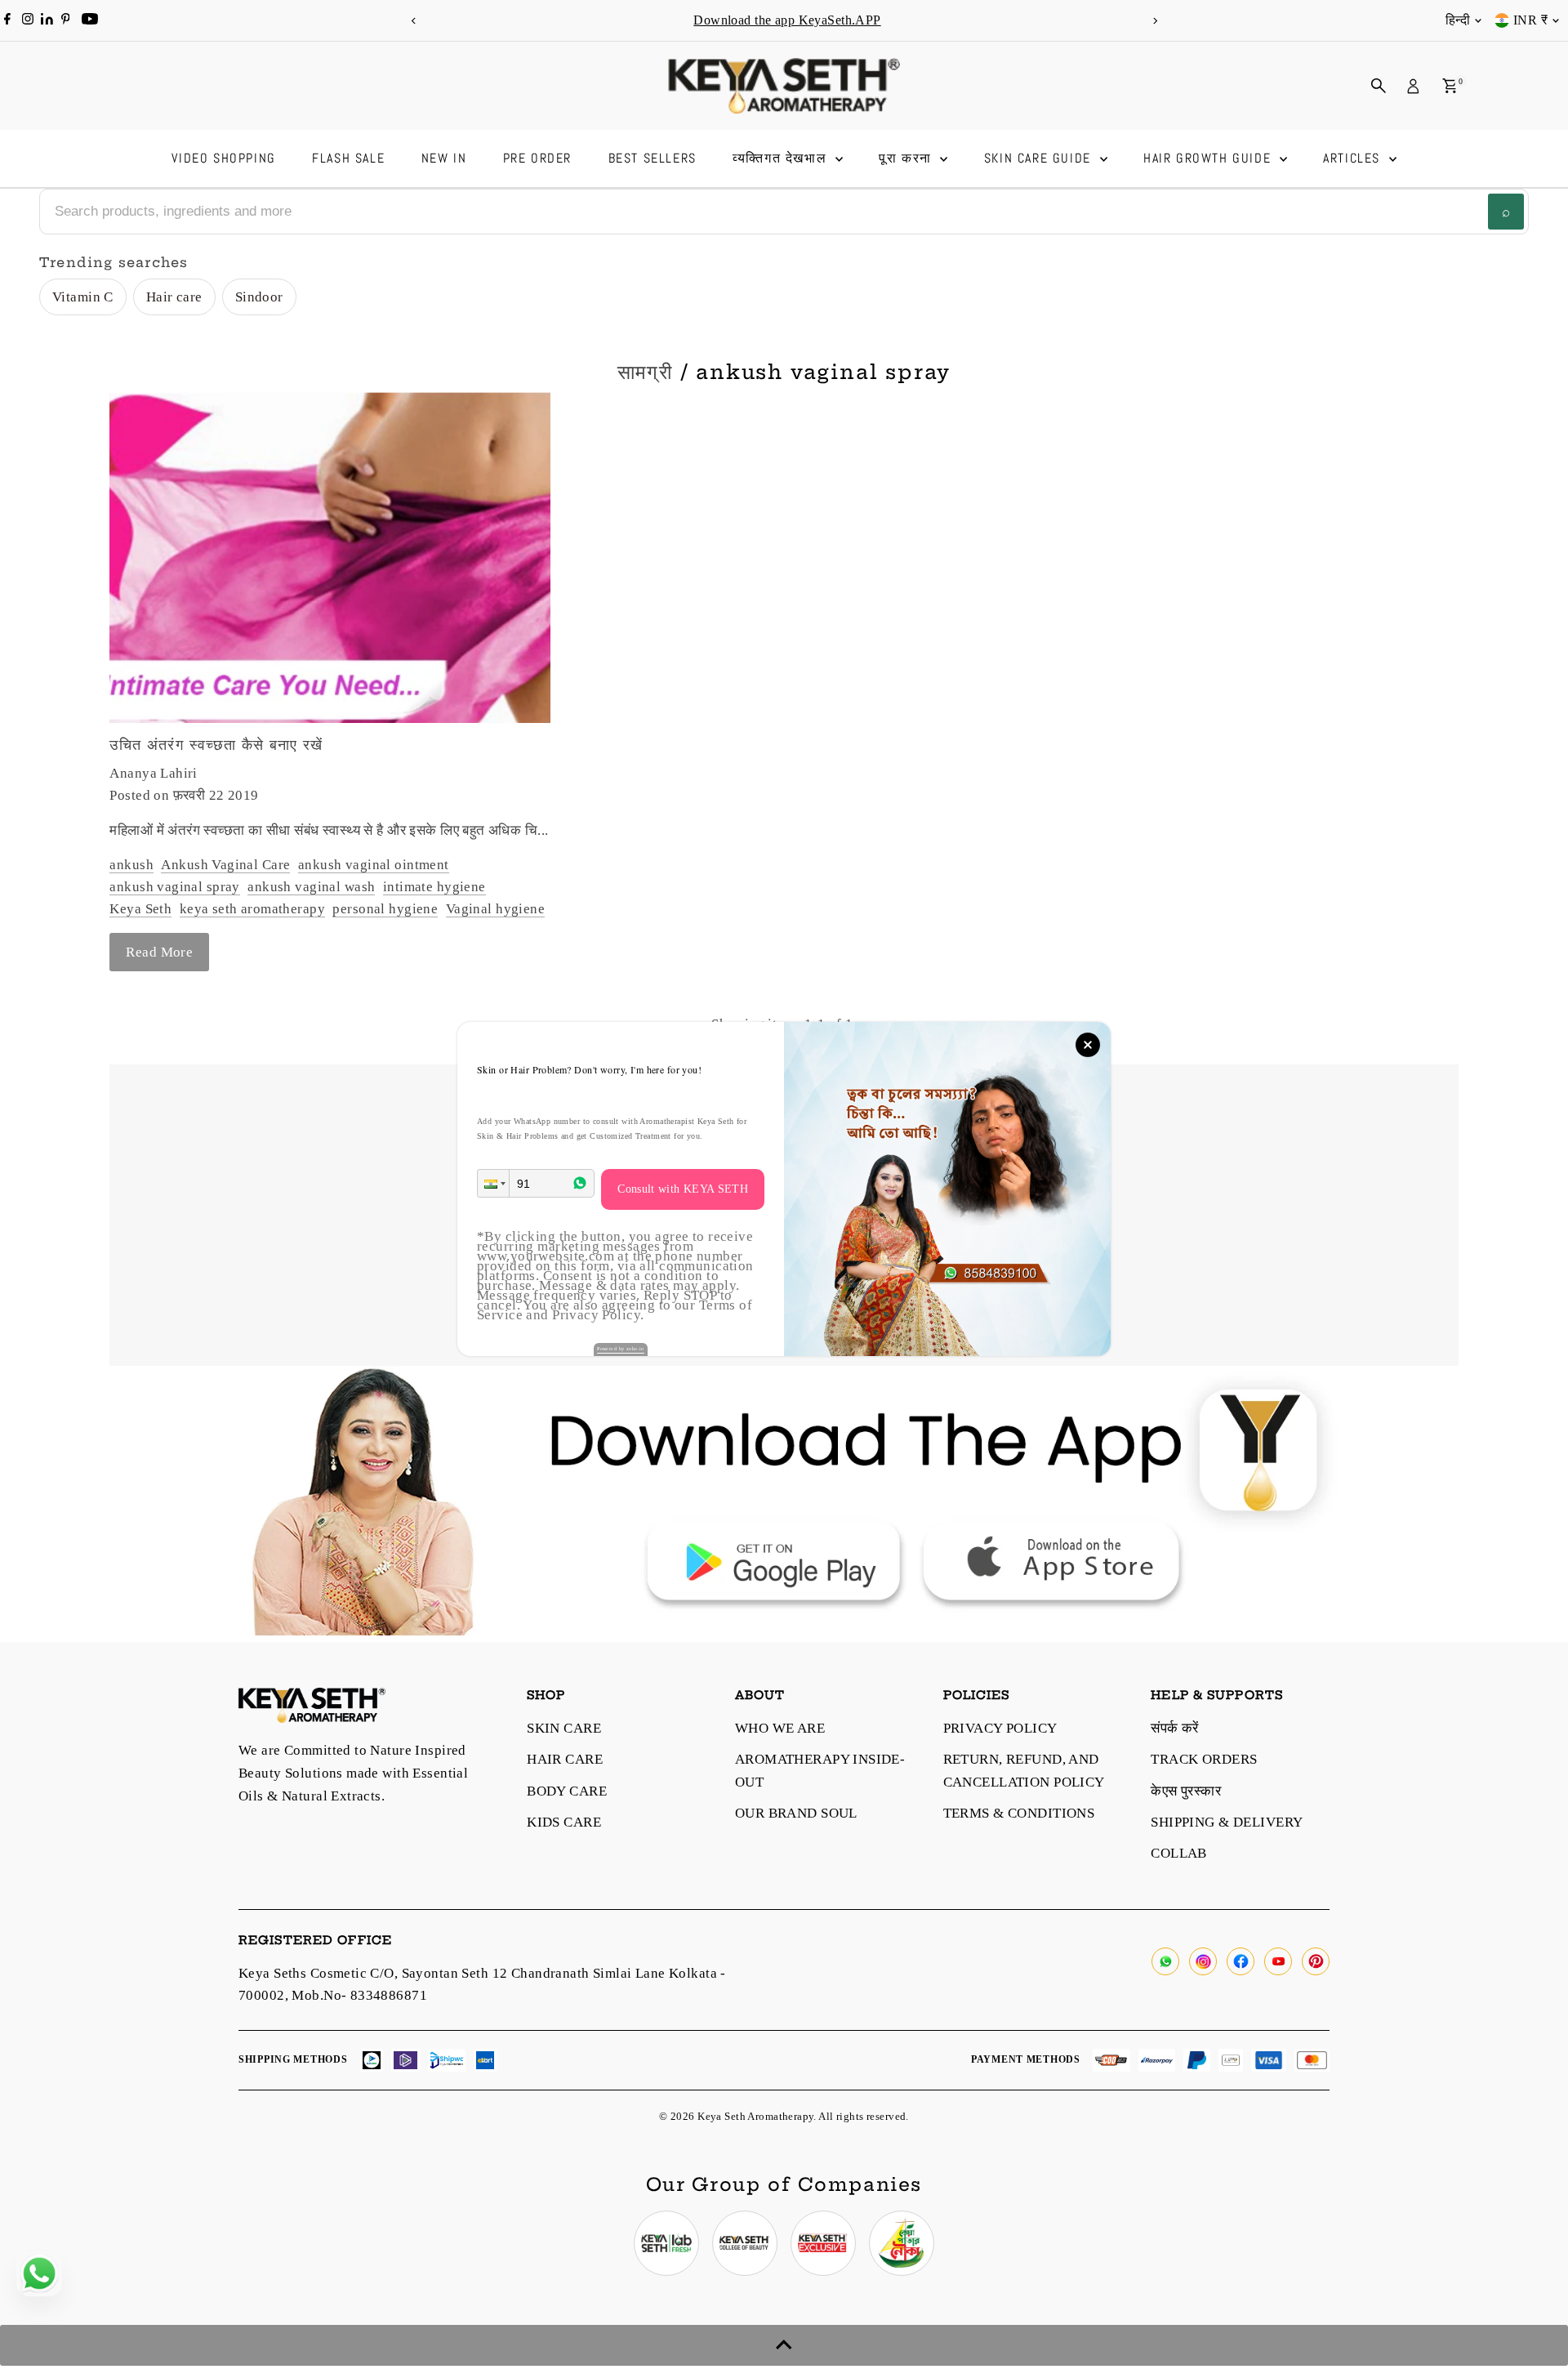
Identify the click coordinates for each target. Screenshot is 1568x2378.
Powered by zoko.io (621, 1349)
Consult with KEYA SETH (683, 1189)
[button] (493, 1183)
